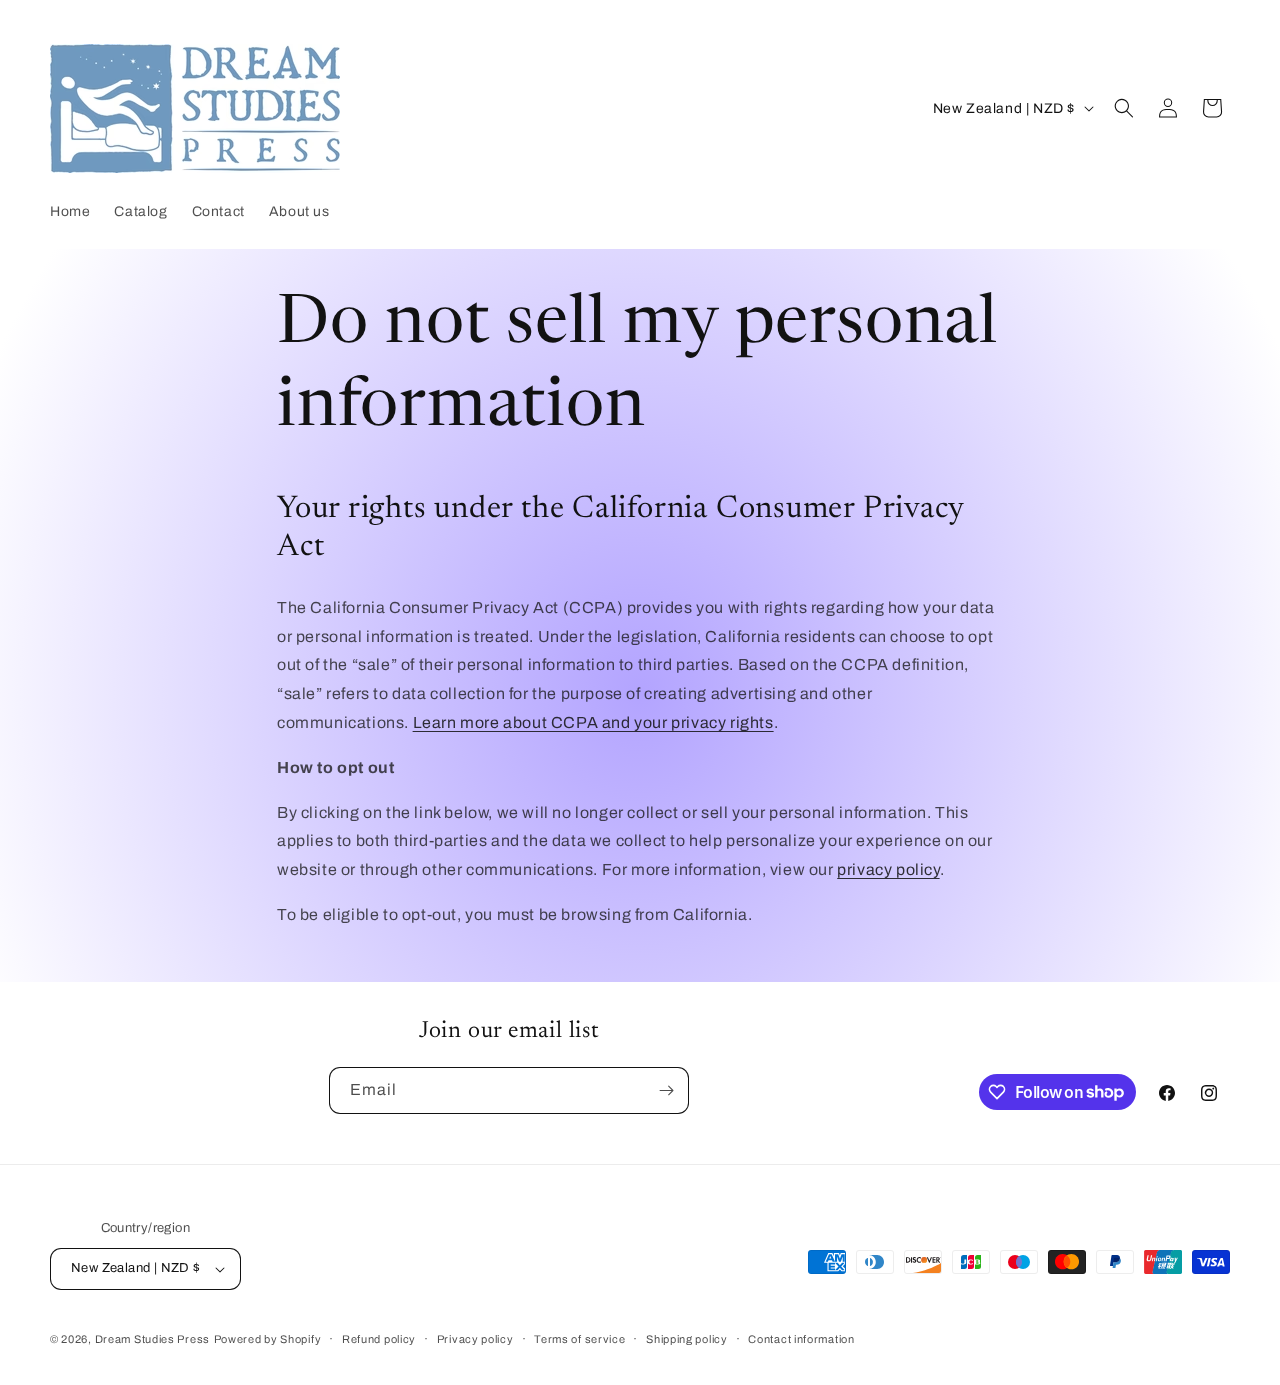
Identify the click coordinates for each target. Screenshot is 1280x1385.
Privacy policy (475, 1339)
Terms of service (579, 1339)
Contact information (801, 1339)
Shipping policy (687, 1339)
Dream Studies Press (152, 1339)
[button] (1124, 108)
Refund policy (379, 1339)
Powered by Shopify (268, 1339)
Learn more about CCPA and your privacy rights (593, 722)
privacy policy (888, 869)
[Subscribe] (666, 1090)
